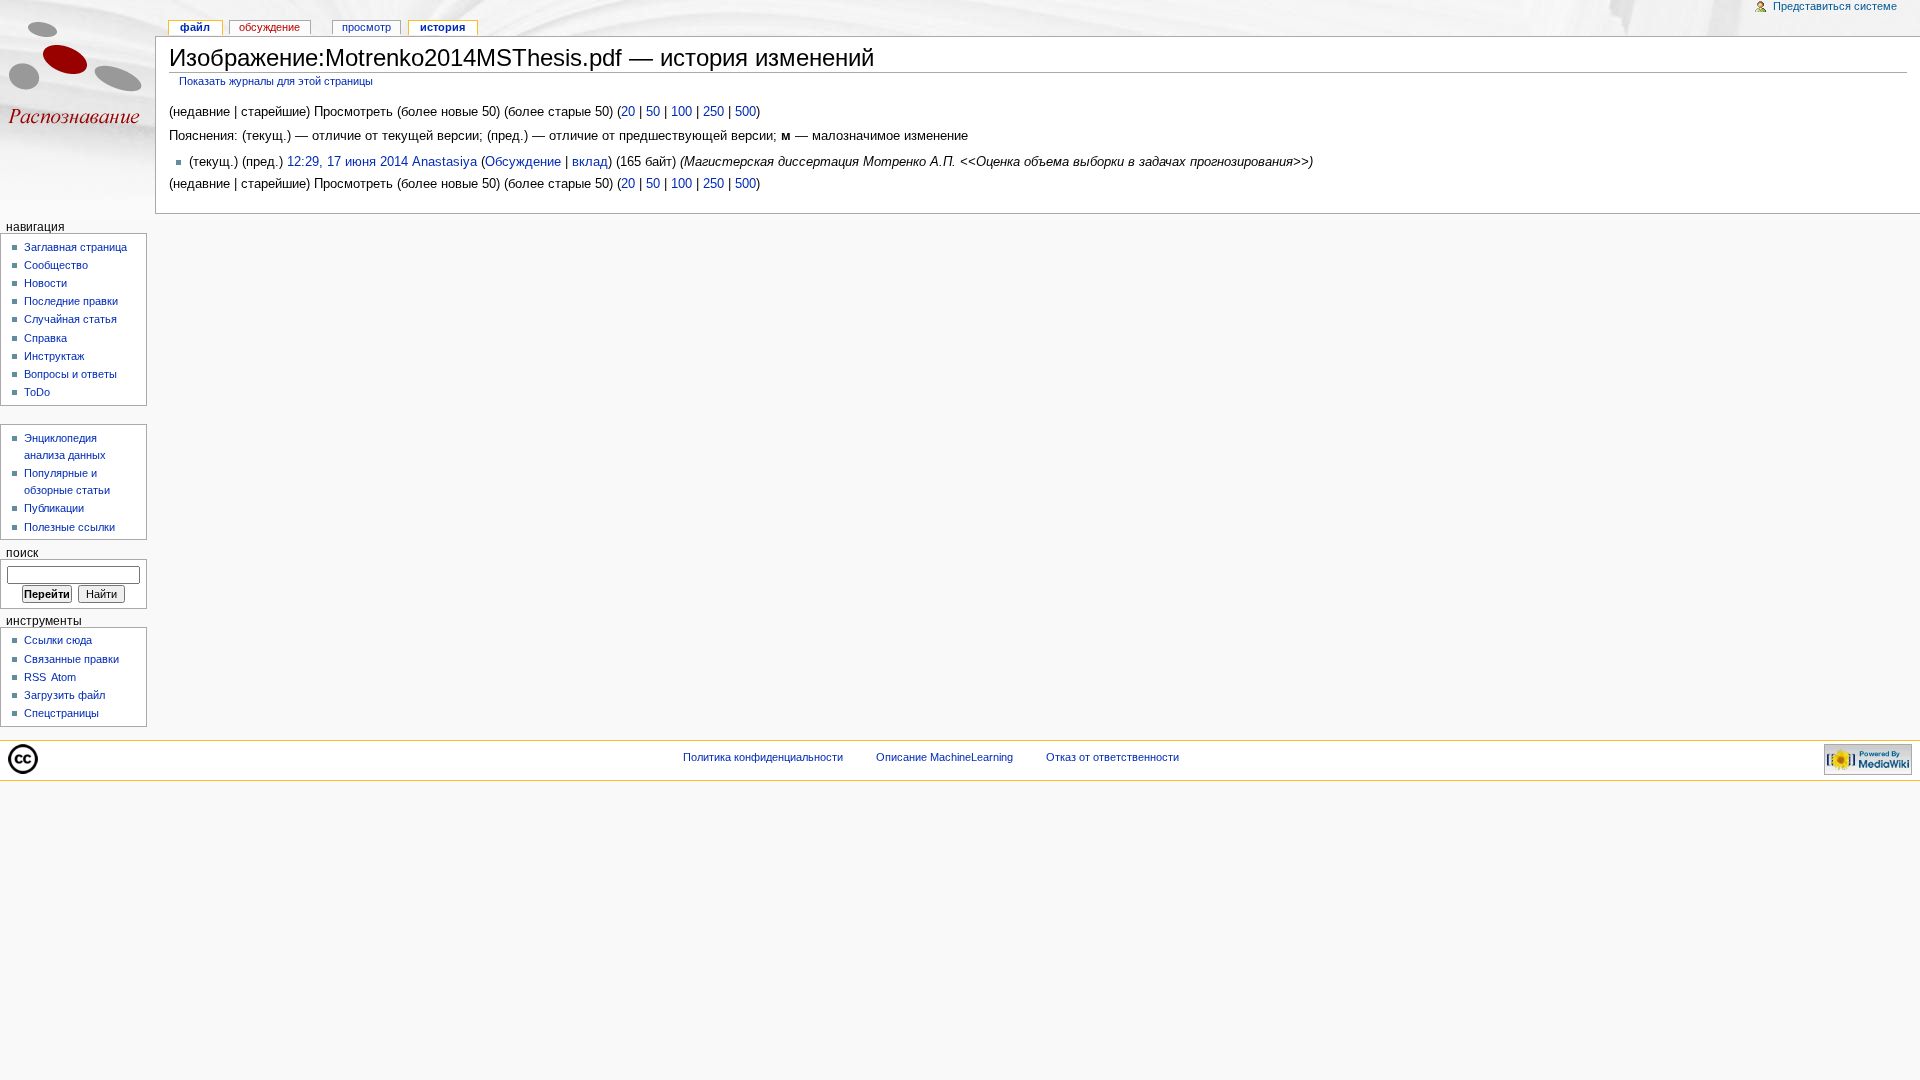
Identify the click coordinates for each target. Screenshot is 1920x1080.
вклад (590, 162)
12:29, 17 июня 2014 (347, 162)
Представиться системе (1835, 6)
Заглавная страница (75, 247)
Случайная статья (70, 319)
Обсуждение (523, 162)
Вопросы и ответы (70, 374)
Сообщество (56, 265)
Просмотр (366, 27)
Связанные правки (71, 659)
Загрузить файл (64, 695)
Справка (45, 338)
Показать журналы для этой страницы (276, 81)
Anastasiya (444, 162)
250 (713, 112)
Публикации (54, 508)
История (442, 27)
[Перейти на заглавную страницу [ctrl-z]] (77, 77)
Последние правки (71, 301)
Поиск (22, 553)
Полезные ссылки (69, 527)
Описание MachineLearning (944, 757)
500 (745, 112)
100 (681, 112)
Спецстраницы (61, 713)
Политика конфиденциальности (763, 757)
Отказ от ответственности (1112, 757)
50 (653, 112)
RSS (35, 677)
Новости (45, 283)
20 (628, 112)
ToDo (37, 392)
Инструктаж (54, 356)
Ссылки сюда (58, 640)
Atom (63, 677)
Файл (195, 27)
